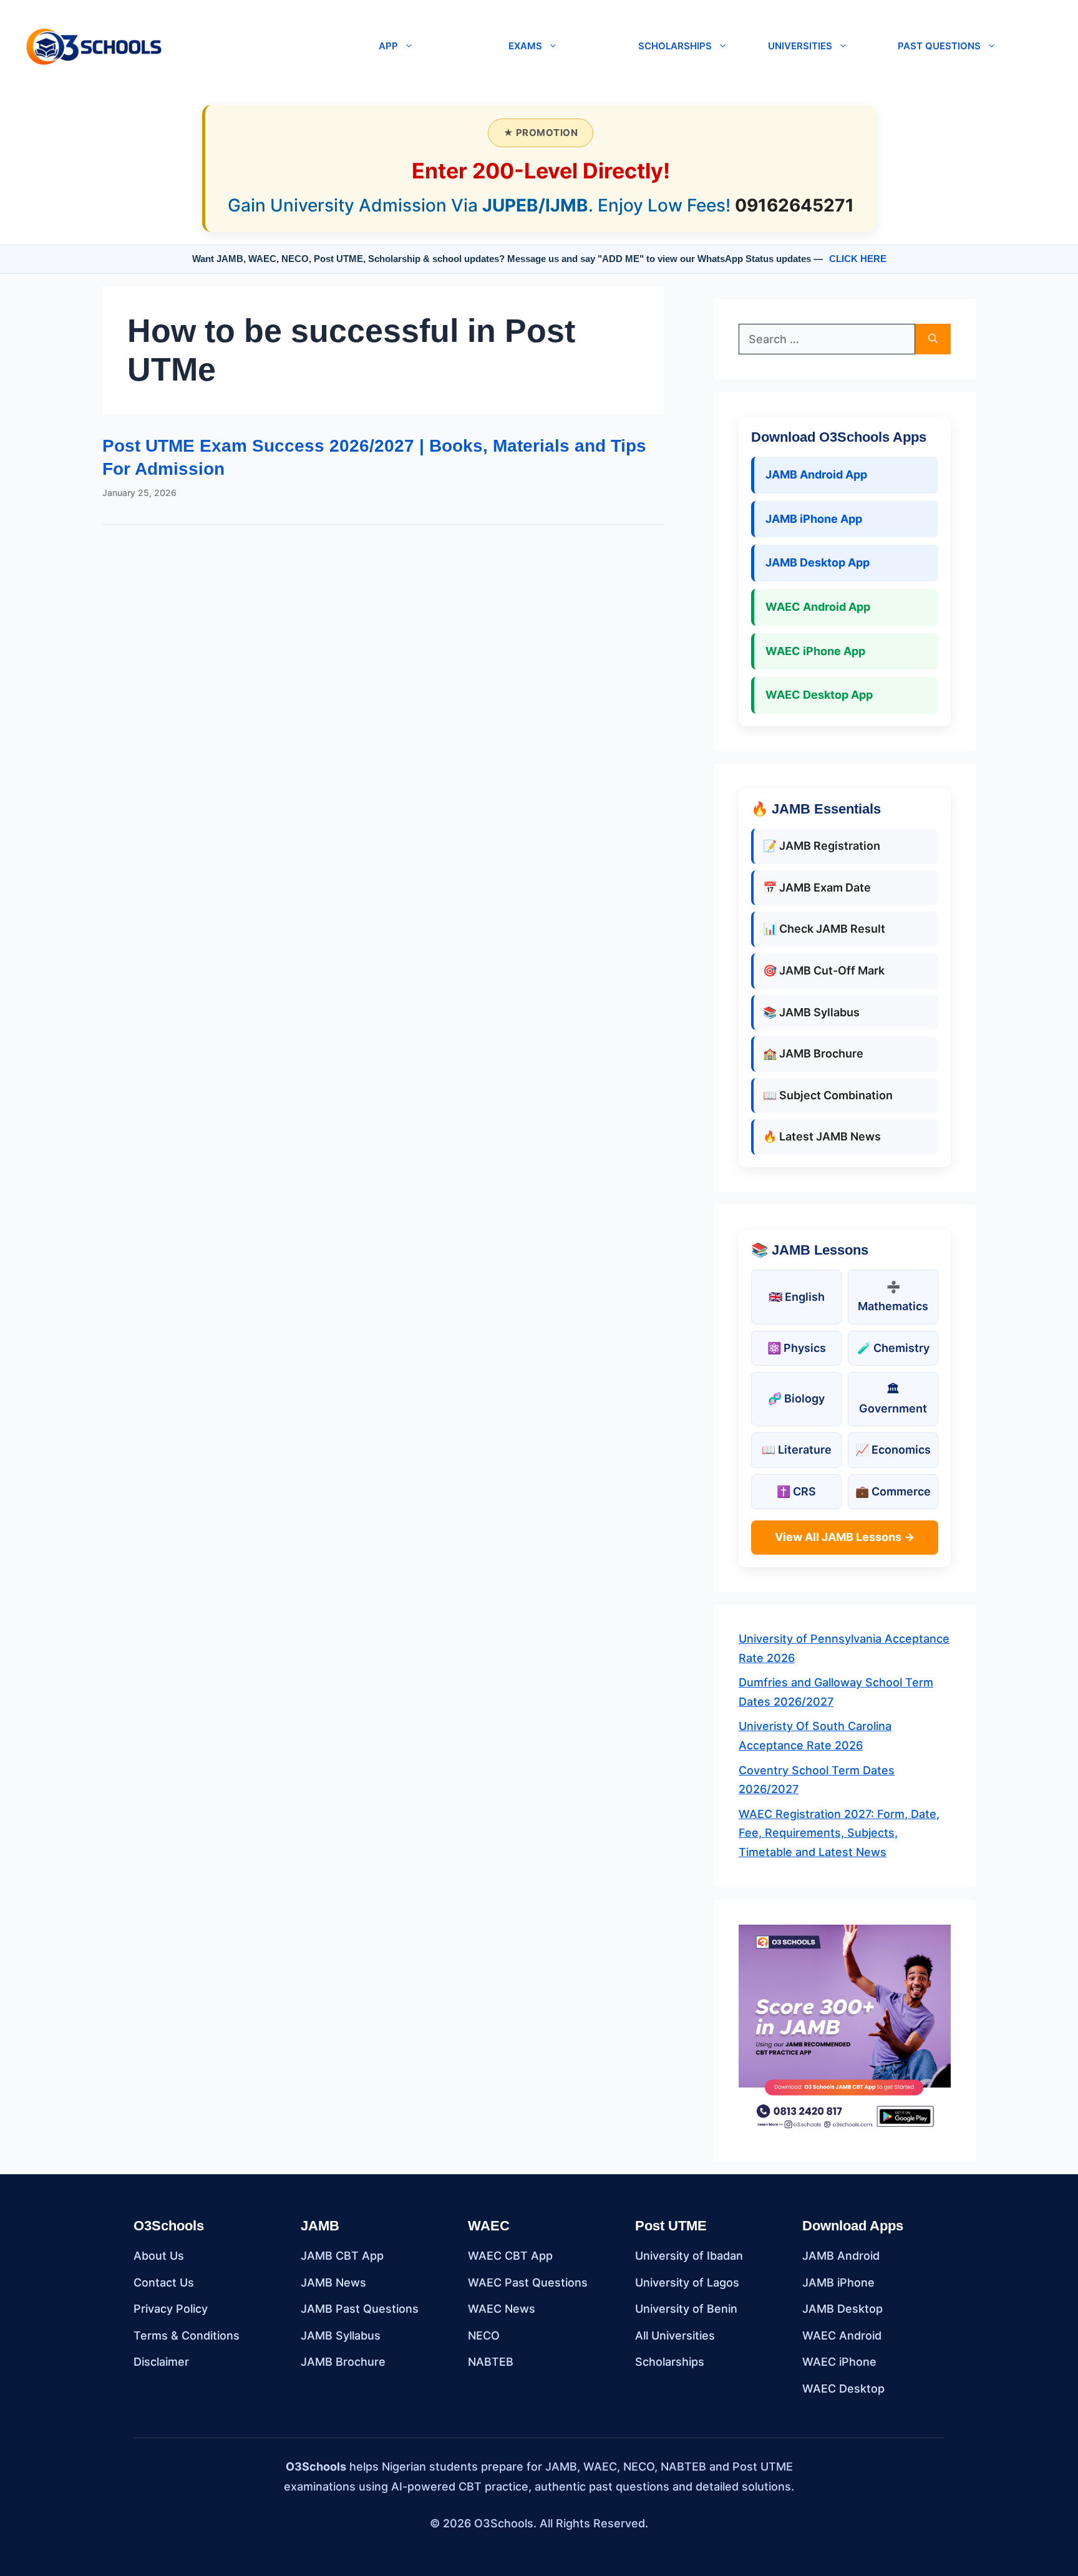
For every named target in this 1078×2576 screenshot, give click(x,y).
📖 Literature (797, 1450)
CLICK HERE (858, 259)
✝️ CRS (796, 1491)
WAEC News (502, 2309)
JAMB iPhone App (814, 519)
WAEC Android (842, 2335)
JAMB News (333, 2282)
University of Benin (686, 2309)
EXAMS (525, 46)
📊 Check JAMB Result (824, 929)
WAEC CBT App (510, 2256)
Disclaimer (161, 2362)
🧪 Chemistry (893, 1348)
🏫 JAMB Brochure (813, 1053)
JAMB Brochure (343, 2362)
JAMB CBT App (342, 2256)
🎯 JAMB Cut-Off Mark (824, 970)
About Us (159, 2256)
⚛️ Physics (797, 1348)
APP (388, 46)
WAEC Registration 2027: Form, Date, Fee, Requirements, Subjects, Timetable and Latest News (839, 1833)
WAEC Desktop (843, 2389)
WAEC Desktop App (819, 695)
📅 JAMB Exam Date (817, 887)
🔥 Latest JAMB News (822, 1136)
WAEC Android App (818, 607)
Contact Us (164, 2282)
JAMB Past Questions (360, 2309)
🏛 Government (893, 1399)
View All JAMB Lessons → (845, 1537)
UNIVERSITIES (800, 46)
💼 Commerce (893, 1491)
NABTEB (491, 2362)
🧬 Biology (796, 1398)
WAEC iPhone (839, 2362)
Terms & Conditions (187, 2335)
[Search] (933, 339)
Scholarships (670, 2362)
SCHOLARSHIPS (675, 46)
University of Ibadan (689, 2256)
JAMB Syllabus (341, 2335)
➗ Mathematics (893, 1296)
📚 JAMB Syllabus (811, 1012)
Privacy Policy (171, 2309)
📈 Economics (893, 1450)
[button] (265, 46)
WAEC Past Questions (528, 2282)
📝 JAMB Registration (822, 846)
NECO (484, 2335)
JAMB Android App (816, 474)
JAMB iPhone (838, 2282)
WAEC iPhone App (815, 651)
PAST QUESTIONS (939, 46)
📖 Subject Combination (828, 1095)
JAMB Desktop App (818, 562)
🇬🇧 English (797, 1297)
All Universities (675, 2335)
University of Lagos (687, 2282)
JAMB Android (841, 2256)
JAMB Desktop (842, 2309)
